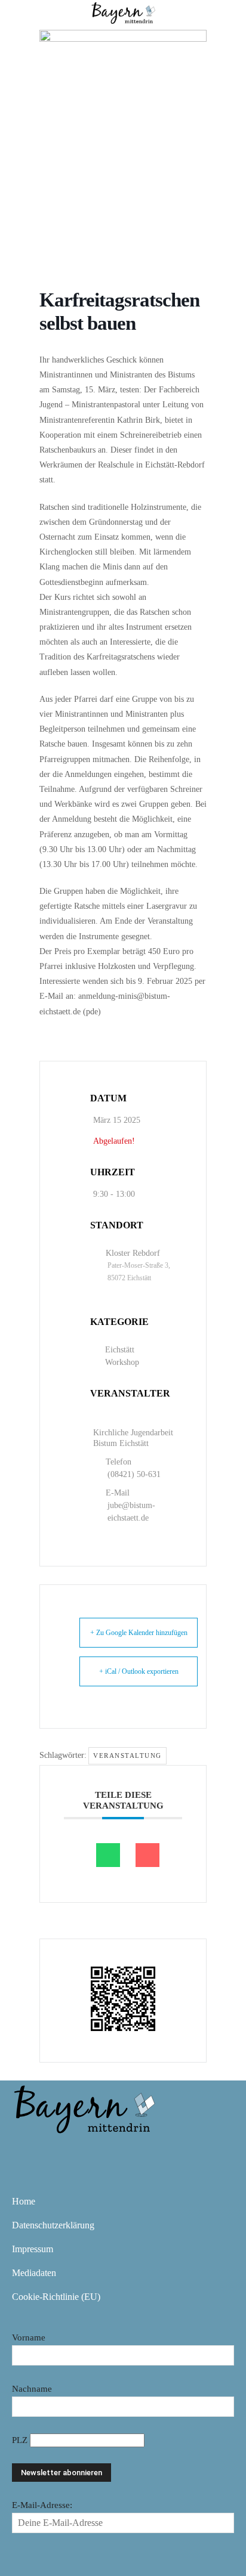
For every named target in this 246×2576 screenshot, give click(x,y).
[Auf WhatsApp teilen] (108, 1855)
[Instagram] (61, 2151)
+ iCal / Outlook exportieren (139, 1671)
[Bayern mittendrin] (84, 2107)
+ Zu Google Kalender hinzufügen (139, 1633)
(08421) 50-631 (134, 1474)
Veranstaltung (127, 1755)
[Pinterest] (96, 2151)
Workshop (122, 1362)
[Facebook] (26, 2151)
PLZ (21, 2440)
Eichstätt (120, 1350)
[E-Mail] (147, 1855)
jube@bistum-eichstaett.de (131, 1512)
